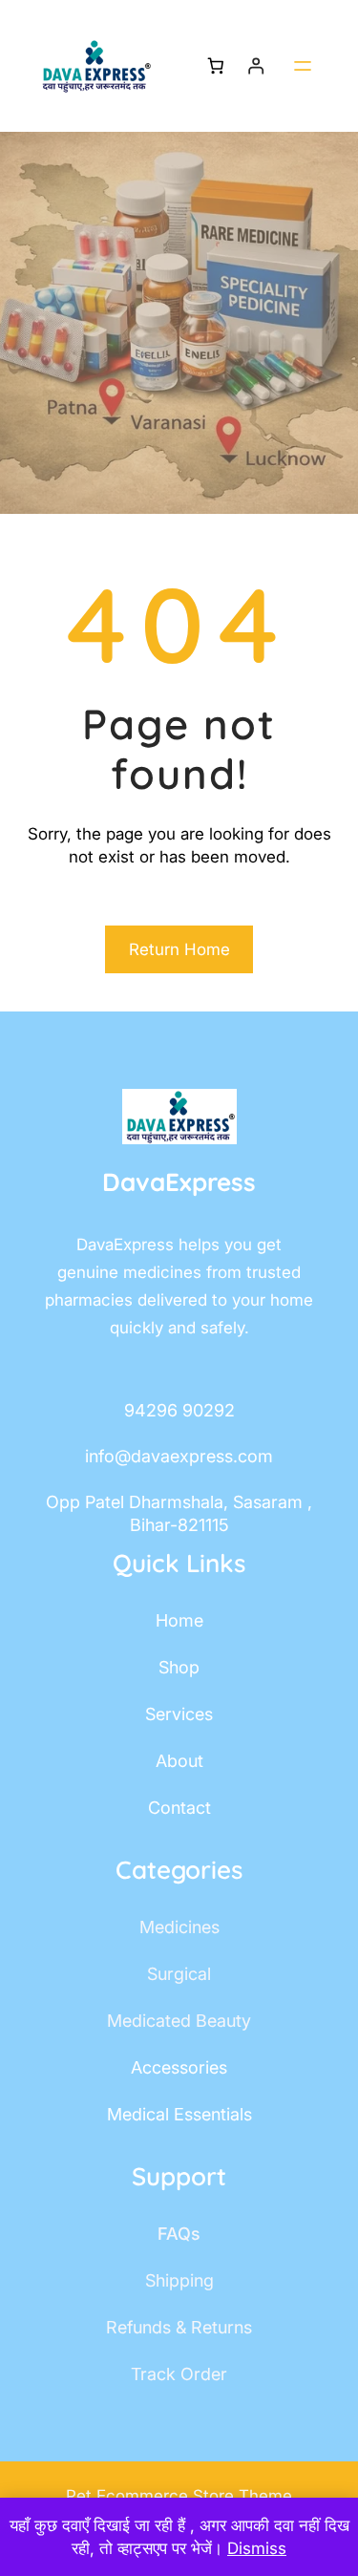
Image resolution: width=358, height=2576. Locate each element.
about (179, 1761)
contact (179, 1808)
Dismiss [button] (257, 2548)
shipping (179, 2280)
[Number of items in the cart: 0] (215, 66)
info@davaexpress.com (179, 1456)
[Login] (256, 66)
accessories (179, 2067)
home (179, 1620)
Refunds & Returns (179, 2327)
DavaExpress (179, 1182)
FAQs (179, 2234)
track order (179, 2374)
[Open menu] (303, 66)
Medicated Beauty (179, 2021)
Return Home (179, 949)
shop (179, 1667)
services (179, 1714)
